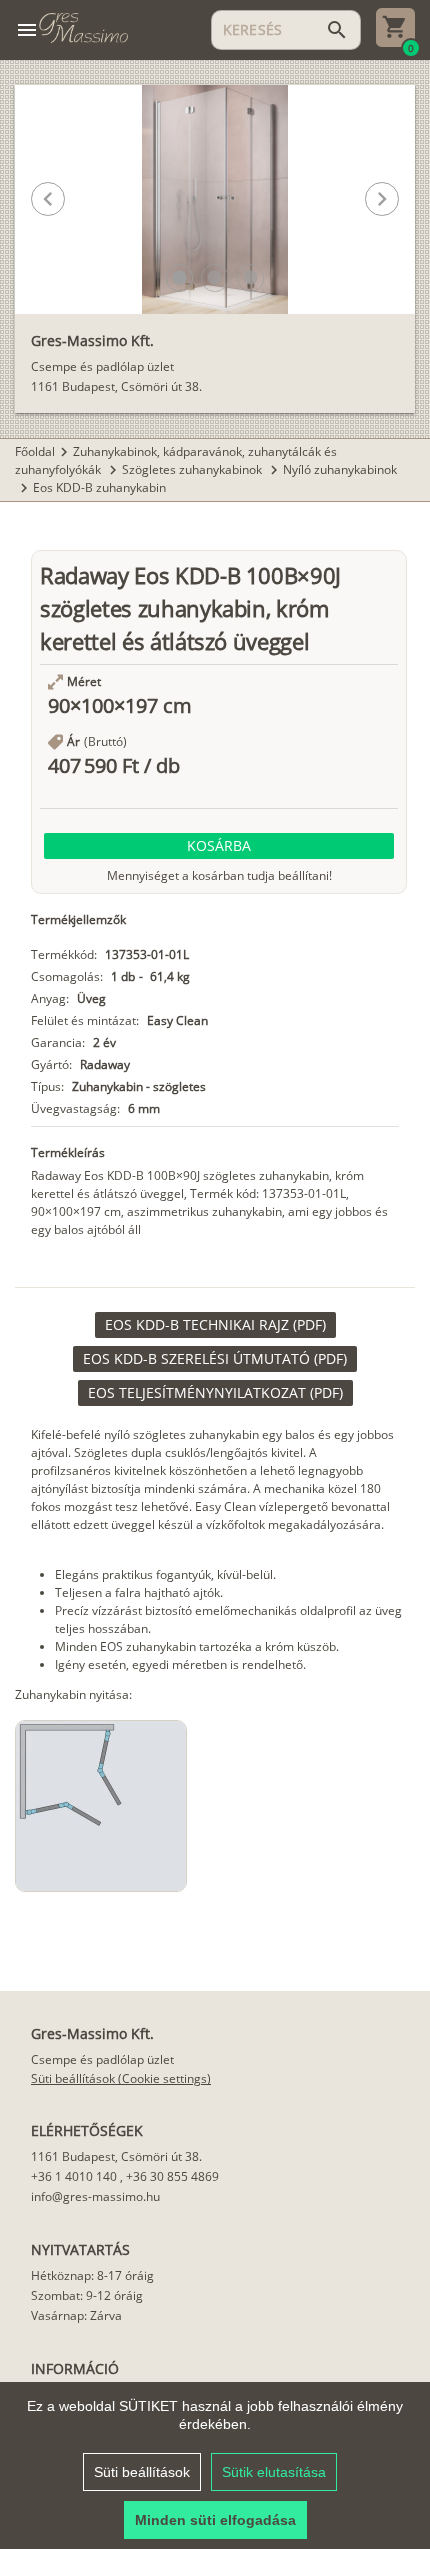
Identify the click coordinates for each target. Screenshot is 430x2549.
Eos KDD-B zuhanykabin (99, 487)
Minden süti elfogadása (215, 2520)
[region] (215, 2465)
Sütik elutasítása (274, 2472)
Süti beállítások (142, 2472)
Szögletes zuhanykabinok (193, 469)
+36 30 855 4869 (172, 2176)
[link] (215, 1325)
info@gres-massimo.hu (95, 2196)
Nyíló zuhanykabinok (340, 469)
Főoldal (35, 451)
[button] (179, 277)
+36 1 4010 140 (74, 2176)
